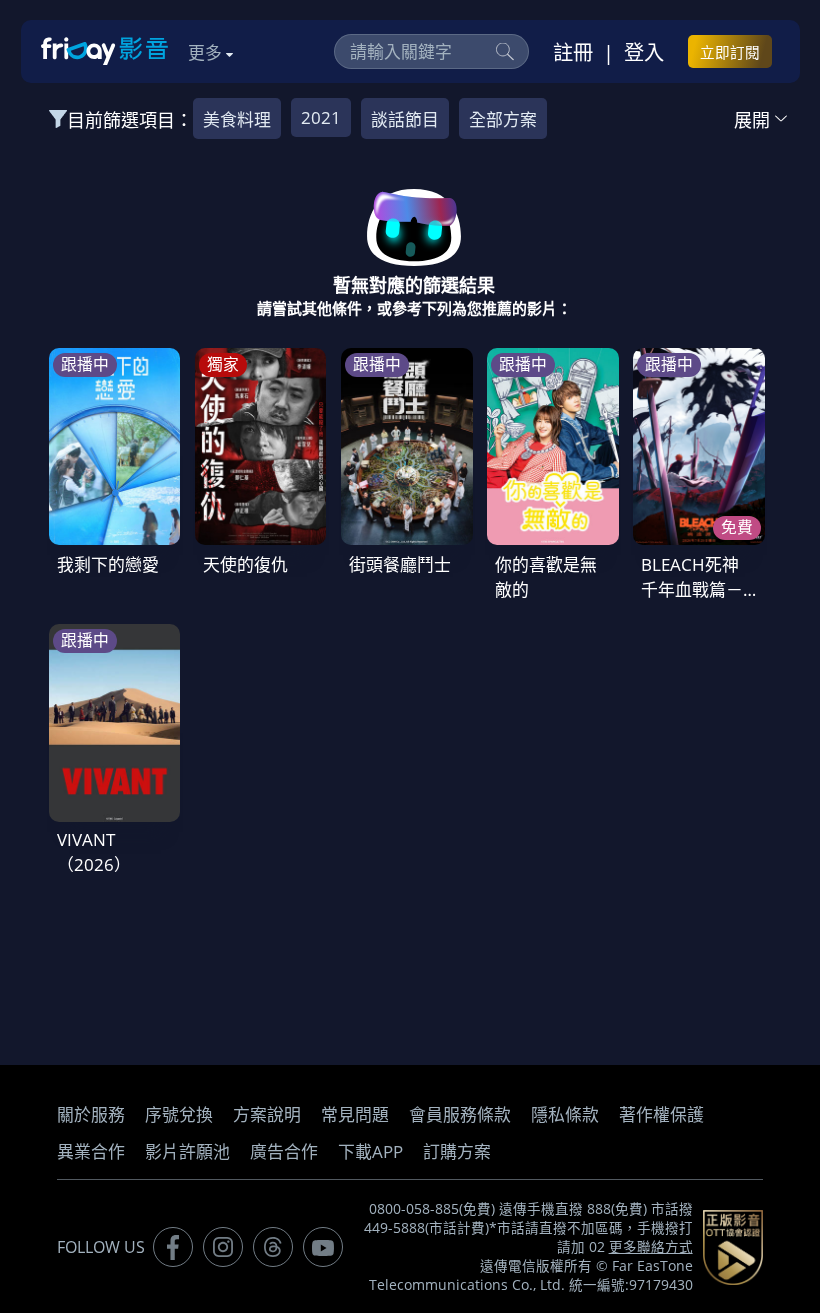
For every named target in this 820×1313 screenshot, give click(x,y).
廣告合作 (284, 1151)
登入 (644, 52)
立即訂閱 (730, 52)
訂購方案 (457, 1151)
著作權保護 (661, 1114)
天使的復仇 (245, 564)
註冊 (573, 52)
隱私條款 (565, 1114)
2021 (321, 117)
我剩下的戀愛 (108, 564)
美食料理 (237, 119)
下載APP (370, 1151)
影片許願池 (187, 1151)
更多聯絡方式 (651, 1247)
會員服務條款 (460, 1114)
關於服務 (91, 1114)
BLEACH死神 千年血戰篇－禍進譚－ (692, 589)
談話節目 (405, 119)
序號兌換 (179, 1114)
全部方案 (503, 119)
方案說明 (267, 1114)
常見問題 (355, 1114)
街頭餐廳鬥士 (400, 564)
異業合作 (91, 1151)
